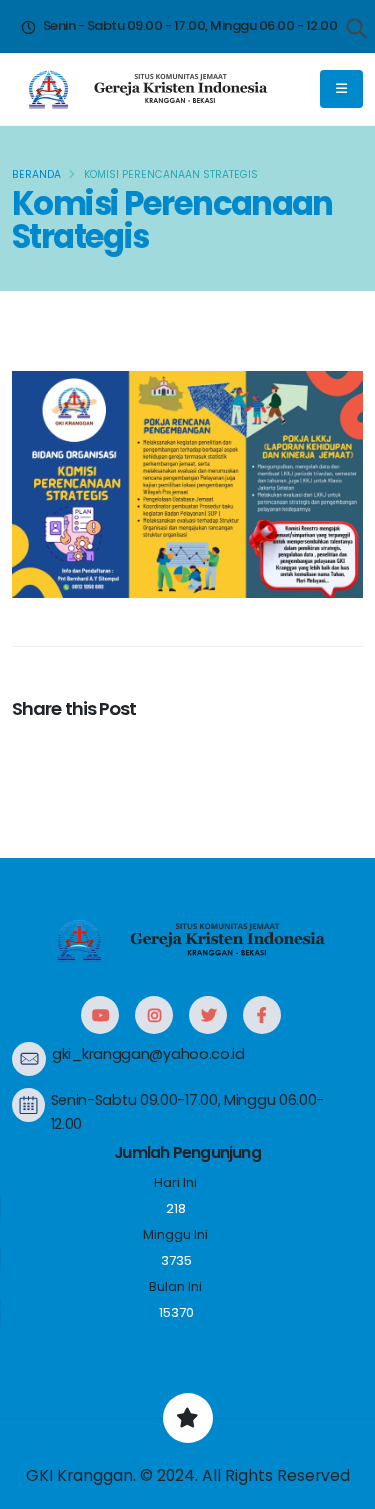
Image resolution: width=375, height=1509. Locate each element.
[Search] (357, 29)
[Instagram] (154, 1015)
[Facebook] (262, 1015)
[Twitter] (208, 1015)
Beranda (36, 174)
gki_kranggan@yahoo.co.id (148, 1054)
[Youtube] (100, 1015)
